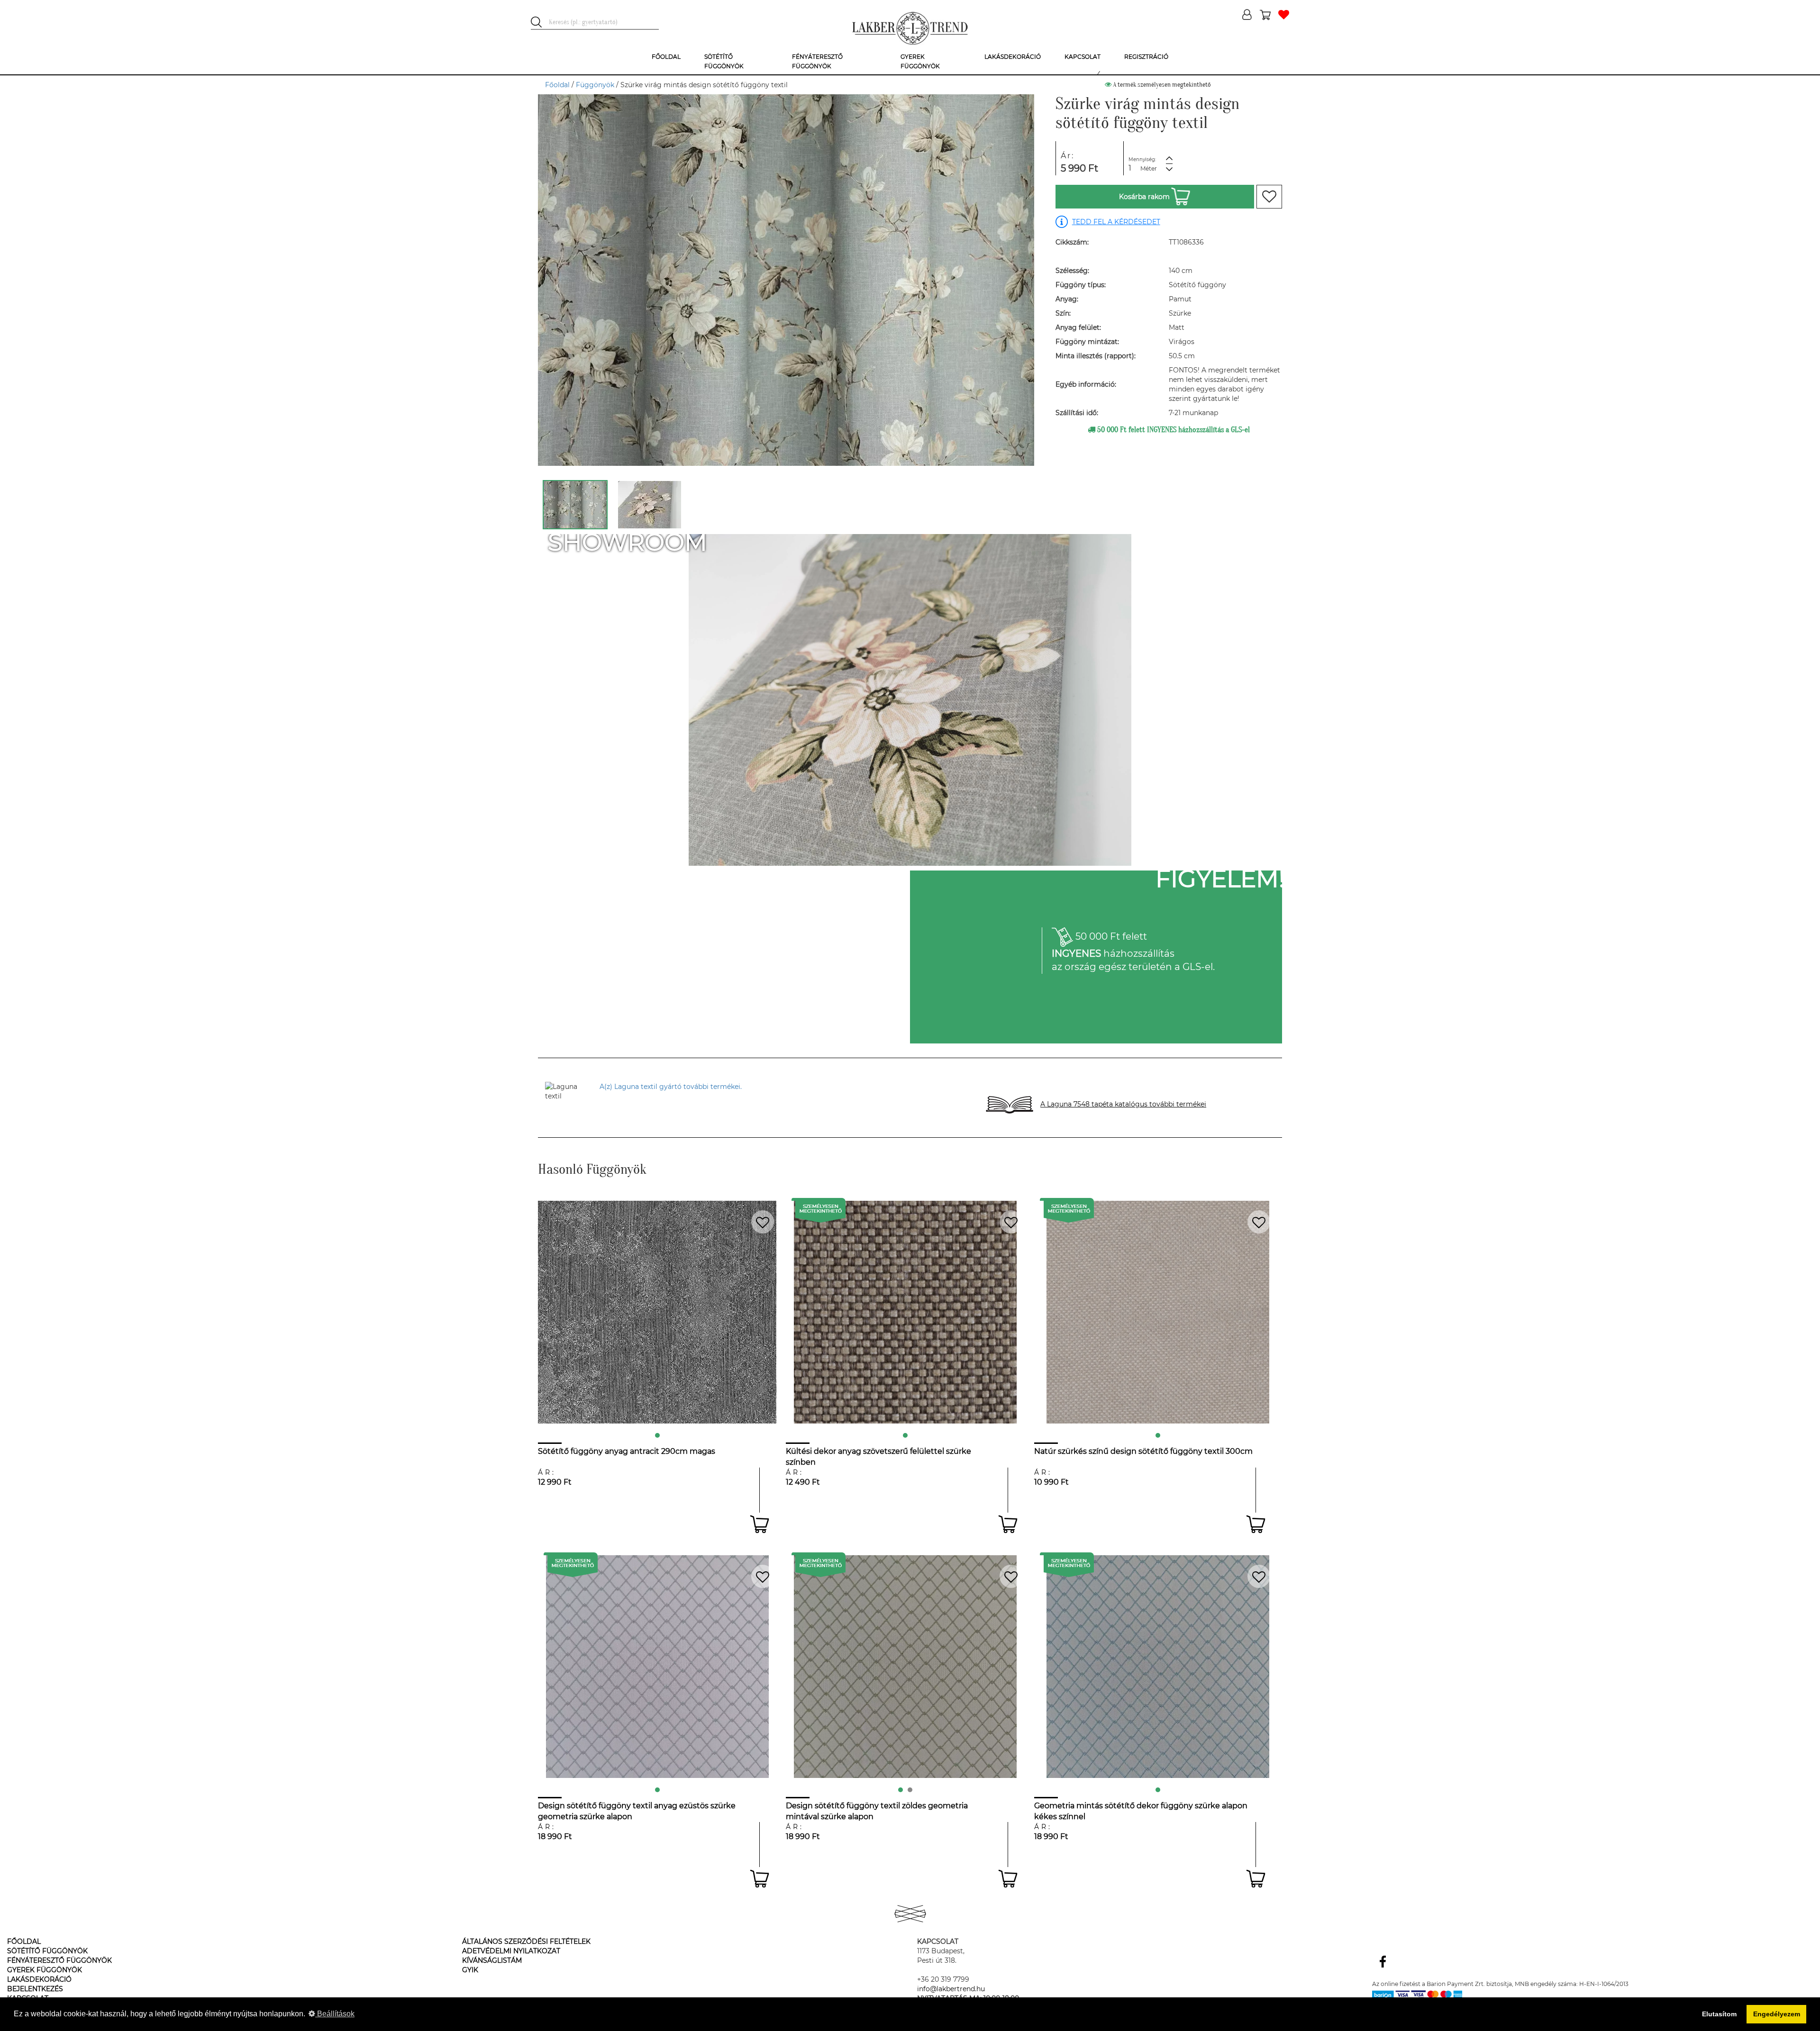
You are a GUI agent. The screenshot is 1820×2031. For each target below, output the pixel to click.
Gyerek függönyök (45, 1970)
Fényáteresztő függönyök (59, 1960)
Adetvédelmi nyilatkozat (511, 1951)
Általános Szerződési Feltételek (526, 1941)
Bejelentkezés (35, 1989)
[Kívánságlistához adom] (1269, 197)
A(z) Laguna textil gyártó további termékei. (671, 1087)
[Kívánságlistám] (1284, 15)
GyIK (470, 1970)
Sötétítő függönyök (47, 1951)
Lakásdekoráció (39, 1979)
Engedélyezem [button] (1777, 2014)
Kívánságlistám (492, 1960)
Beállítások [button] (335, 2014)
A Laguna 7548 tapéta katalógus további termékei (1123, 1104)
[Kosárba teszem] (760, 1524)
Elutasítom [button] (1719, 2014)
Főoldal (557, 85)
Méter (1149, 168)
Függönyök (595, 85)
